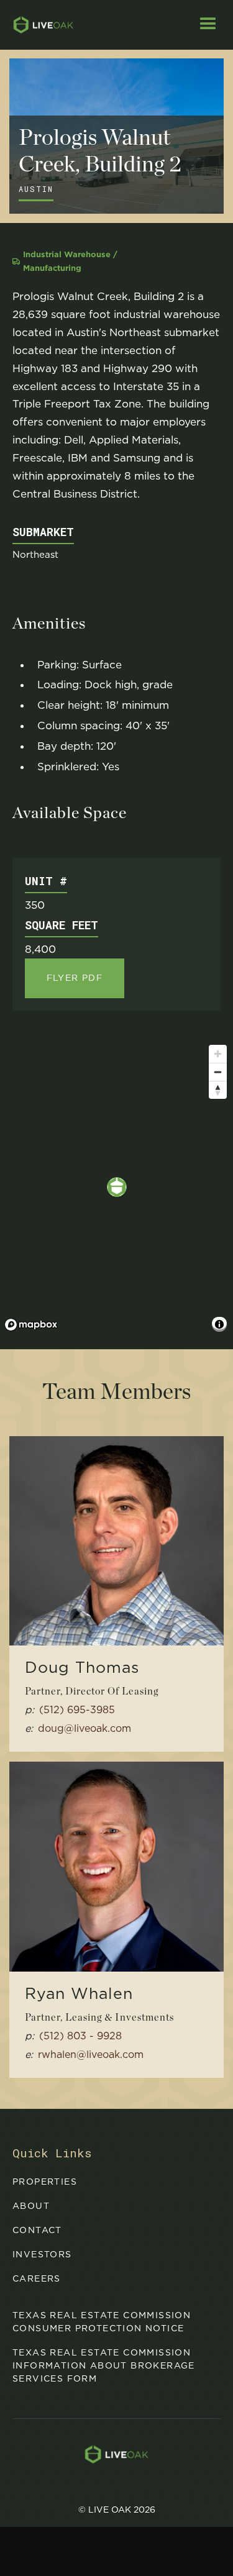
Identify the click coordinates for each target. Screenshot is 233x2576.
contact (37, 2230)
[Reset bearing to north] (218, 1090)
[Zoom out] (218, 1072)
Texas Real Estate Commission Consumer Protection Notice (102, 2322)
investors (42, 2254)
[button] (208, 25)
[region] (116, 1187)
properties (45, 2182)
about (31, 2206)
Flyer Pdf (75, 978)
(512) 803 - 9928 (80, 2036)
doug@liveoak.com (85, 1728)
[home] (37, 25)
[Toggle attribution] (219, 1324)
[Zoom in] (218, 1054)
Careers (37, 2278)
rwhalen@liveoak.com (91, 2055)
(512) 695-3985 (77, 1710)
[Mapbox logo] (31, 1325)
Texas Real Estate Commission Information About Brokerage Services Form (104, 2365)
